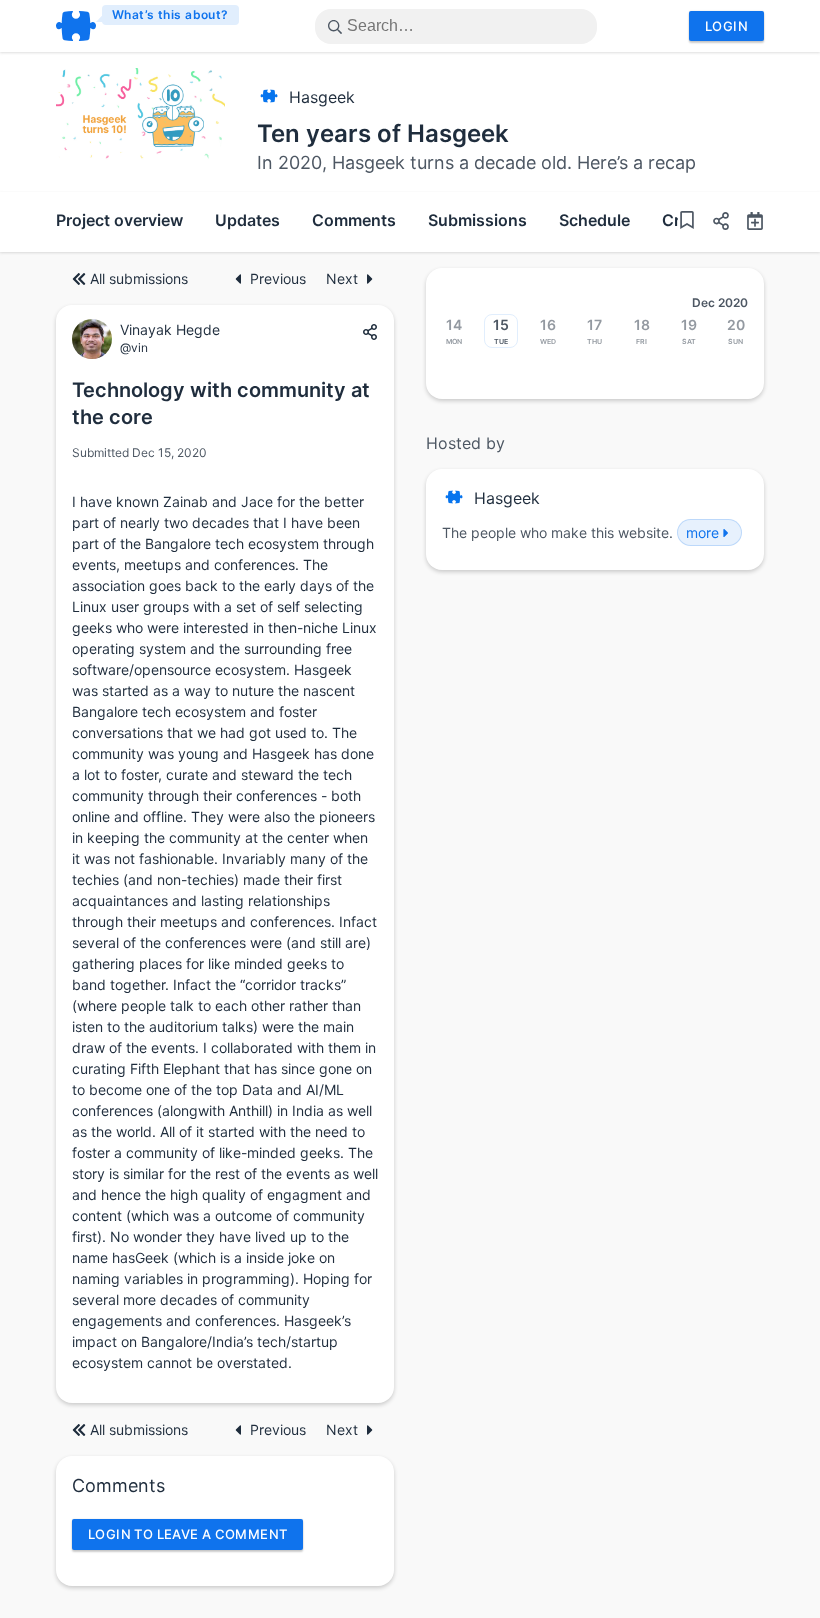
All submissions (139, 278)
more (702, 532)
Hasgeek (322, 97)
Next (342, 278)
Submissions (477, 220)
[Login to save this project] (687, 222)
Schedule (594, 220)
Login (726, 26)
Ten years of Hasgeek (383, 133)
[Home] (148, 26)
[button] (713, 223)
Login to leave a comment (187, 1534)
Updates (247, 220)
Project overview (119, 220)
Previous (280, 278)
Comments (354, 220)
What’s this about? (170, 14)
